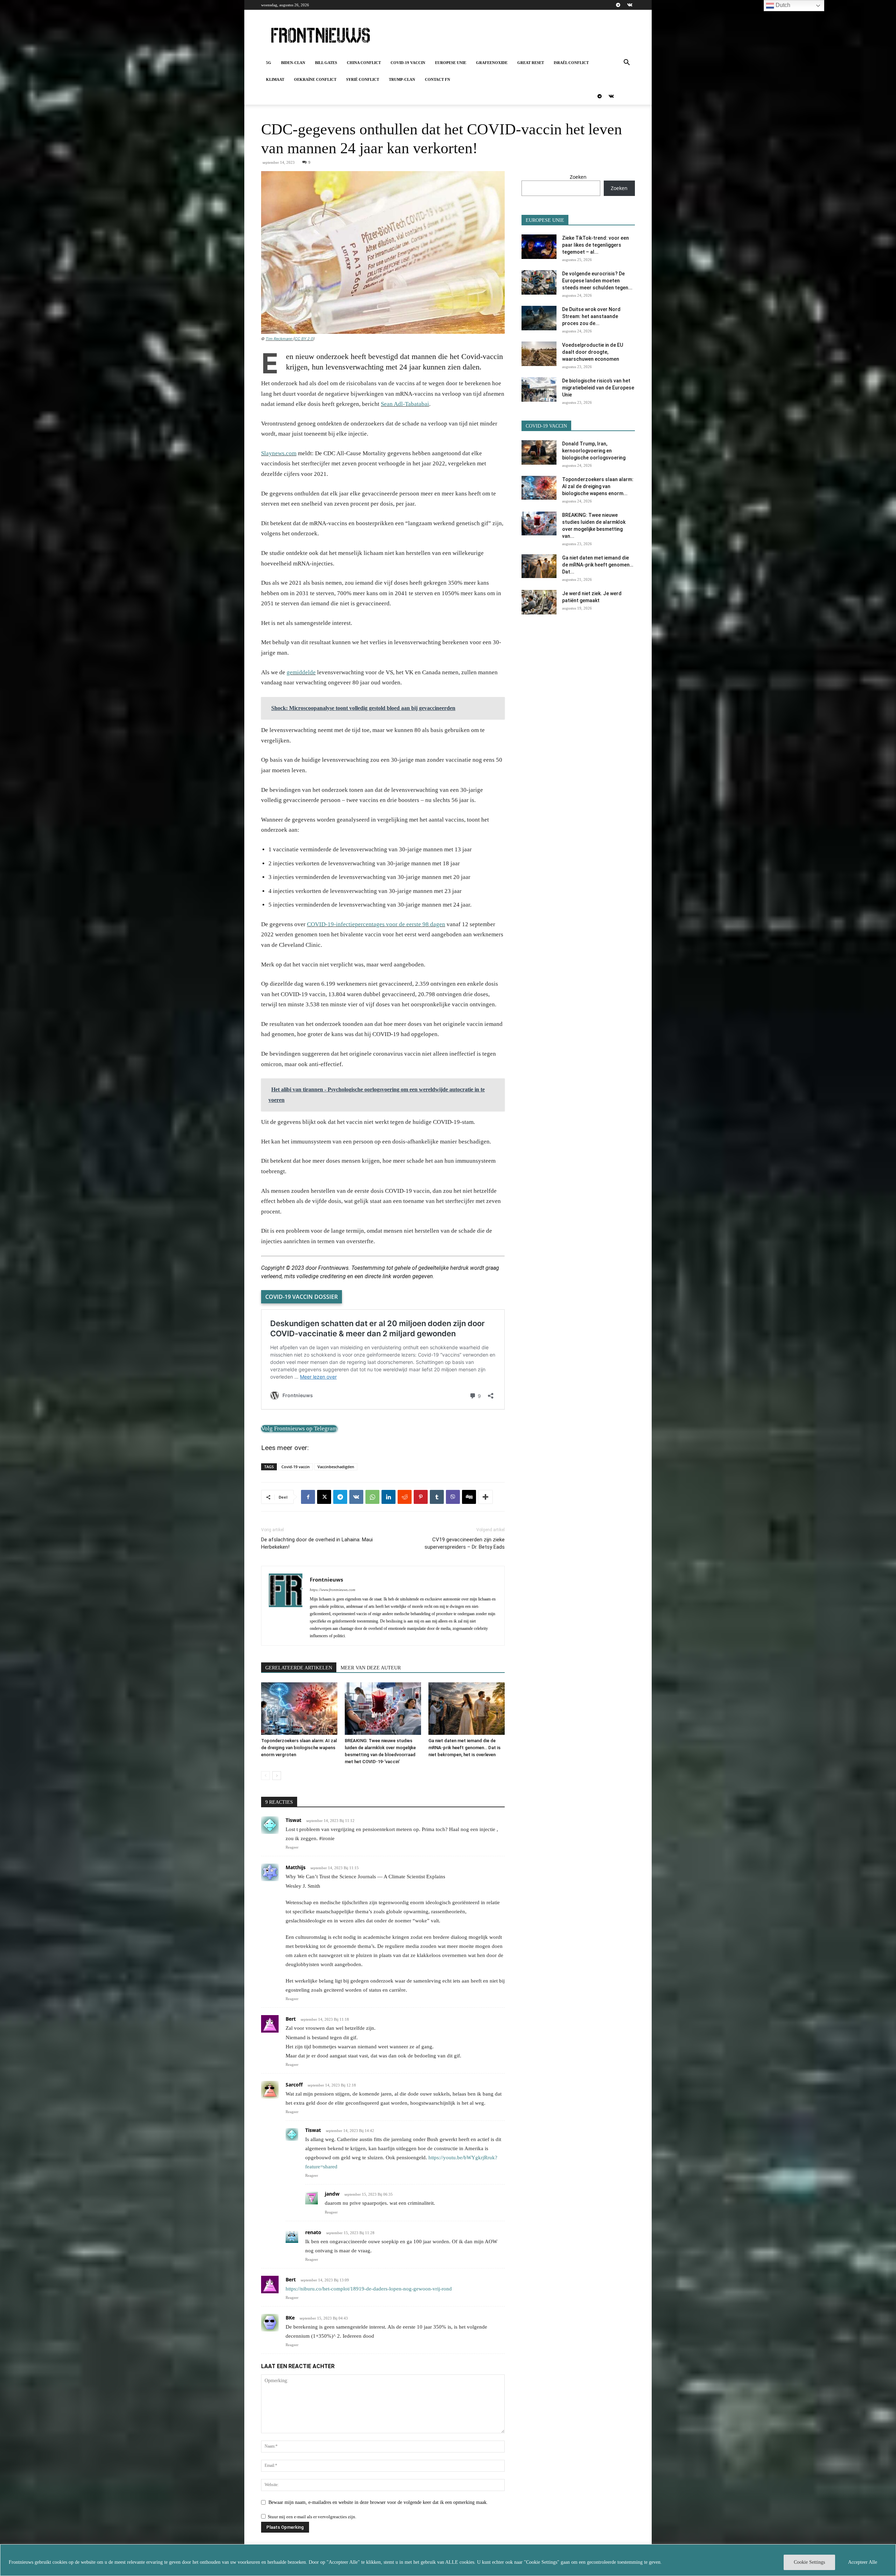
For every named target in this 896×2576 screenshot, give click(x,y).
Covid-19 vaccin (408, 63)
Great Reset (531, 63)
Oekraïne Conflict (315, 79)
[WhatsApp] (372, 1497)
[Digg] (469, 1497)
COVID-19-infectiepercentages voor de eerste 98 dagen (376, 924)
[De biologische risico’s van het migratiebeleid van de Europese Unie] (539, 389)
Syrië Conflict (363, 79)
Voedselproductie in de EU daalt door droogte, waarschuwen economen (593, 352)
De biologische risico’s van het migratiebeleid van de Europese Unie (598, 388)
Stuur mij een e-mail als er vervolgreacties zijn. (312, 2517)
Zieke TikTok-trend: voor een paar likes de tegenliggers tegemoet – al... (596, 245)
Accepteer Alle (863, 2562)
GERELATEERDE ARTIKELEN (299, 1668)
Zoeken (578, 177)
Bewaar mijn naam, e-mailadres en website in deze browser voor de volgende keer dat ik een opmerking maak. (378, 2502)
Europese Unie (451, 63)
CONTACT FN (437, 79)
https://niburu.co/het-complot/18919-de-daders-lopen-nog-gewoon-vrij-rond (369, 2289)
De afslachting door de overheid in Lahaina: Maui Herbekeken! (317, 1543)
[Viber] (453, 1497)
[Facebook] (308, 1497)
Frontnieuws (326, 1579)
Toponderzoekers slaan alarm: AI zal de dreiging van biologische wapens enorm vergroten (299, 1748)
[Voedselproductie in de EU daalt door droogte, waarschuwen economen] (539, 354)
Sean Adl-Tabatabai (405, 404)
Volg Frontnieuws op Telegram (299, 1428)
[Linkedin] (388, 1497)
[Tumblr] (437, 1497)
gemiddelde (301, 672)
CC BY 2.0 (304, 339)
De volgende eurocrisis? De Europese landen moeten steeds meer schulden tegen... (597, 281)
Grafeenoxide (492, 63)
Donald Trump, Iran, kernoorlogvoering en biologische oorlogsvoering (594, 451)
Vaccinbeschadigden (336, 1467)
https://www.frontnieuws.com (332, 1590)
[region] (448, 2560)
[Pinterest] (421, 1497)
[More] (485, 1497)
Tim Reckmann (279, 339)
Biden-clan (293, 63)
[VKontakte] (630, 5)
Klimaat (275, 79)
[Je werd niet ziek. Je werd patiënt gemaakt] (539, 602)
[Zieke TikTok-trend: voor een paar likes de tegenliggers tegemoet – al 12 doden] (539, 247)
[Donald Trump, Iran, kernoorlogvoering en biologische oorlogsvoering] (539, 452)
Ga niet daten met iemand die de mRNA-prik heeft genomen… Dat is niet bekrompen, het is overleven (464, 1748)
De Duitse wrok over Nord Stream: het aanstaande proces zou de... (591, 316)
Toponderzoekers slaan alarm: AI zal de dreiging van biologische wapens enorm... (598, 486)
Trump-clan (402, 79)
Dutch (782, 5)
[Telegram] (618, 5)
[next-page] (277, 1776)
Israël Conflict (571, 63)
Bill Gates (326, 63)
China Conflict (364, 63)
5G (269, 63)
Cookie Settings (809, 2562)
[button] (626, 63)
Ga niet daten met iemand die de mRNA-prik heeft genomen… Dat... (598, 565)
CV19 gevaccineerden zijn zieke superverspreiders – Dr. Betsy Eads (465, 1543)
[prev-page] (265, 1776)
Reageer (292, 1847)
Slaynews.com (279, 453)
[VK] (356, 1497)
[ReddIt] (405, 1497)
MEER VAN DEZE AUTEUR (371, 1668)
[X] (324, 1497)
